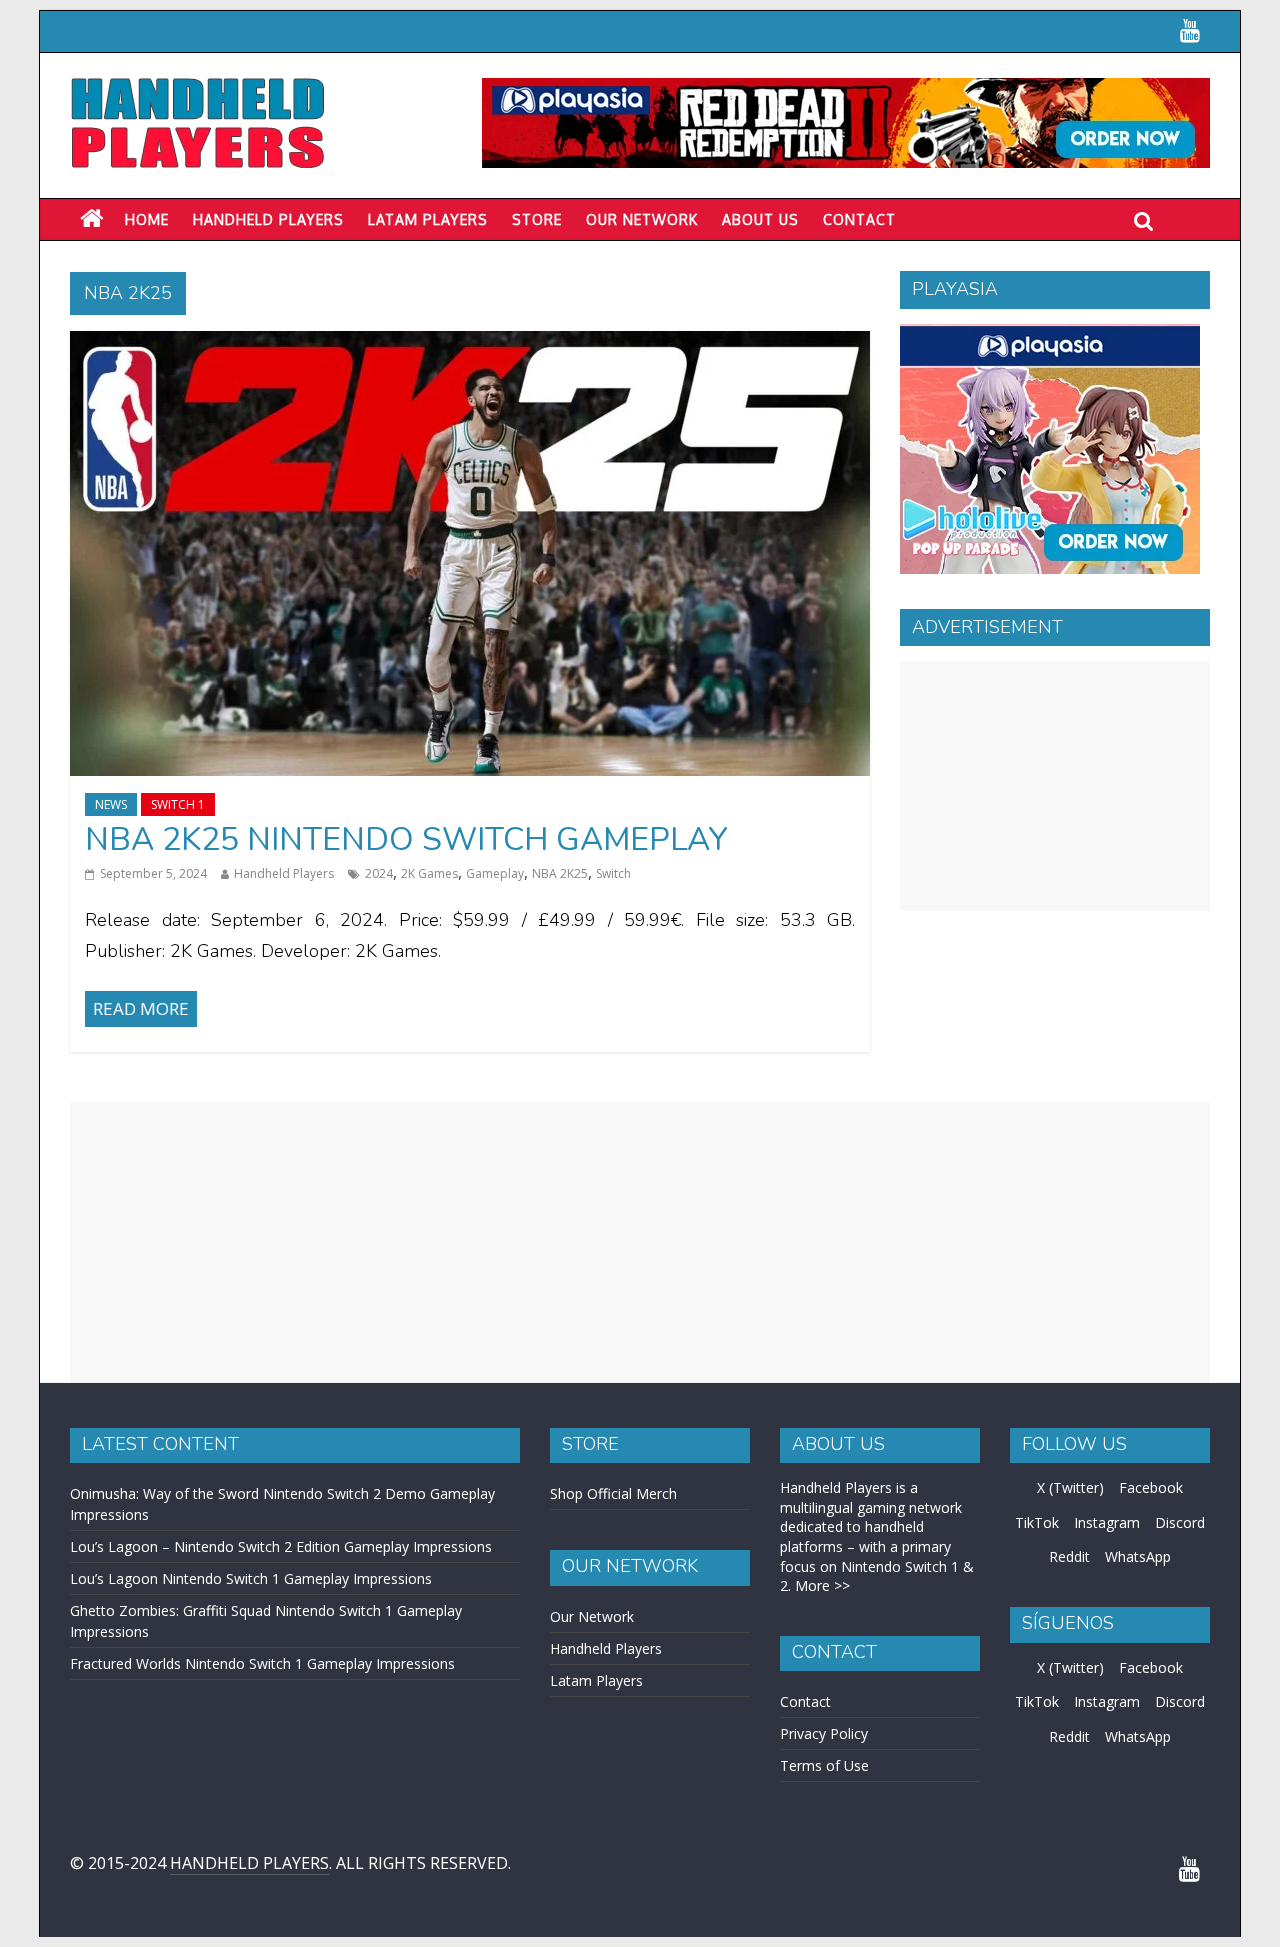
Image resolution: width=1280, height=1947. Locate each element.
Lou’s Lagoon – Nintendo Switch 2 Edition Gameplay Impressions (281, 1546)
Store (537, 219)
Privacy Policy (824, 1733)
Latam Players (596, 1680)
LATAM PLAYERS (428, 219)
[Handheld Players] (91, 219)
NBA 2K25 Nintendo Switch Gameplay (406, 839)
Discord (1180, 1522)
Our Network (642, 219)
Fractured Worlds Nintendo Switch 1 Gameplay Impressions (262, 1663)
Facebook (1151, 1487)
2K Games (429, 873)
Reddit (1069, 1556)
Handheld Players (268, 219)
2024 (379, 873)
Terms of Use (824, 1765)
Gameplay (495, 873)
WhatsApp (1138, 1556)
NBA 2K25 (560, 873)
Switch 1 (178, 804)
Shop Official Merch (613, 1493)
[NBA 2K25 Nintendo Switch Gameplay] (470, 343)
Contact (859, 219)
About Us (760, 219)
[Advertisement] (1055, 786)
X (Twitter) (1070, 1487)
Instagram (1107, 1522)
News (111, 804)
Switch (613, 873)
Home (147, 219)
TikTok (1037, 1522)
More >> (822, 1585)
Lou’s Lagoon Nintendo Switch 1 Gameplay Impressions (251, 1578)
